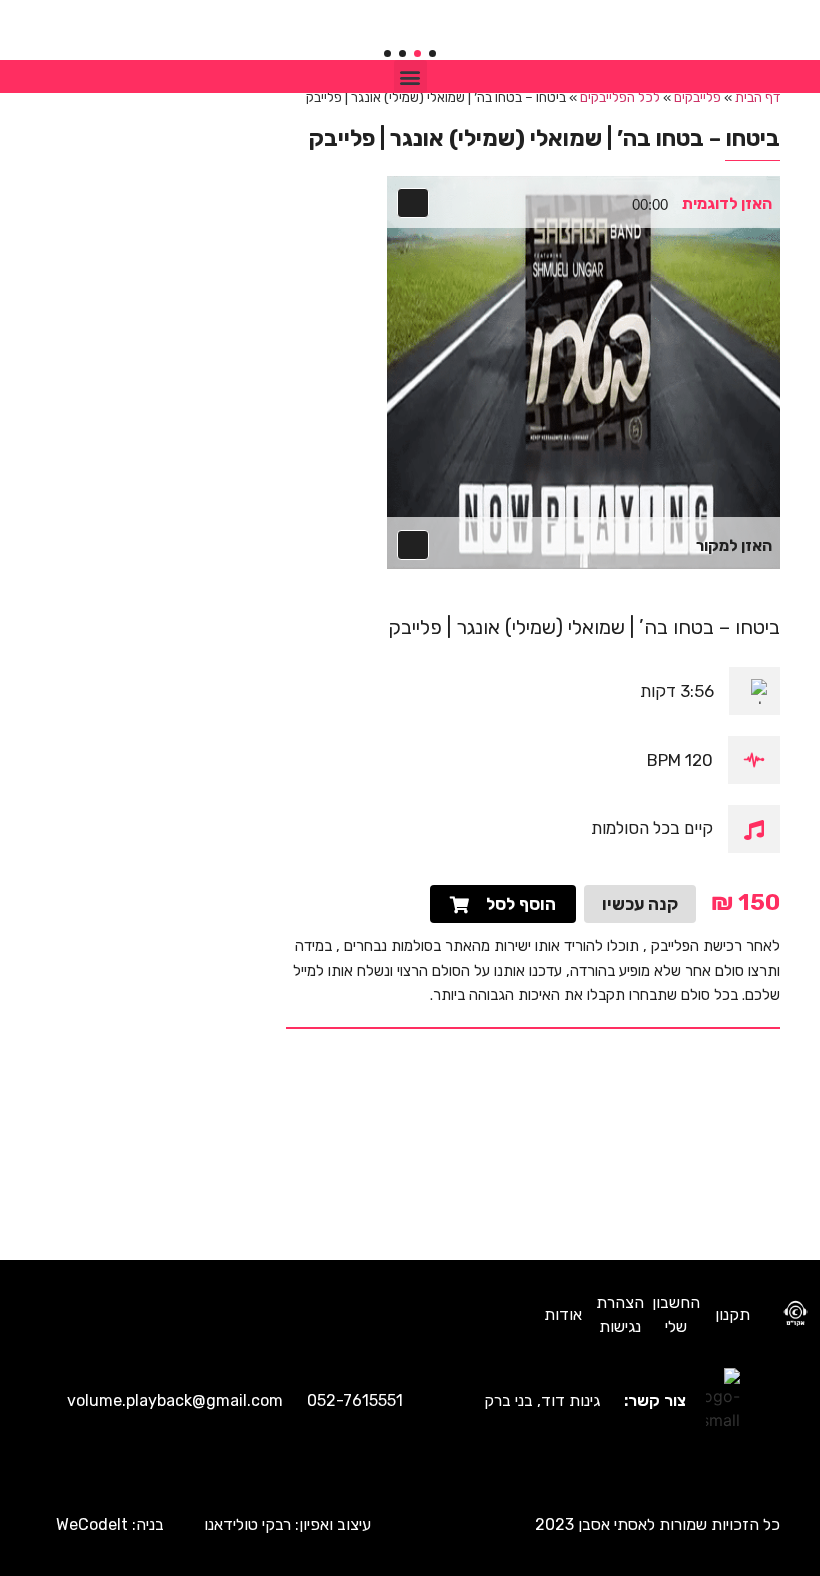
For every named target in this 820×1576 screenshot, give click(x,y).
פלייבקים (697, 97)
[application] (531, 208)
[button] (410, 76)
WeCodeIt (92, 1524)
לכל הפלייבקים (620, 97)
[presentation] (432, 53)
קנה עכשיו (640, 904)
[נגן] (414, 204)
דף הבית (757, 97)
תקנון (732, 1314)
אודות (563, 1314)
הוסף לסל (521, 904)
